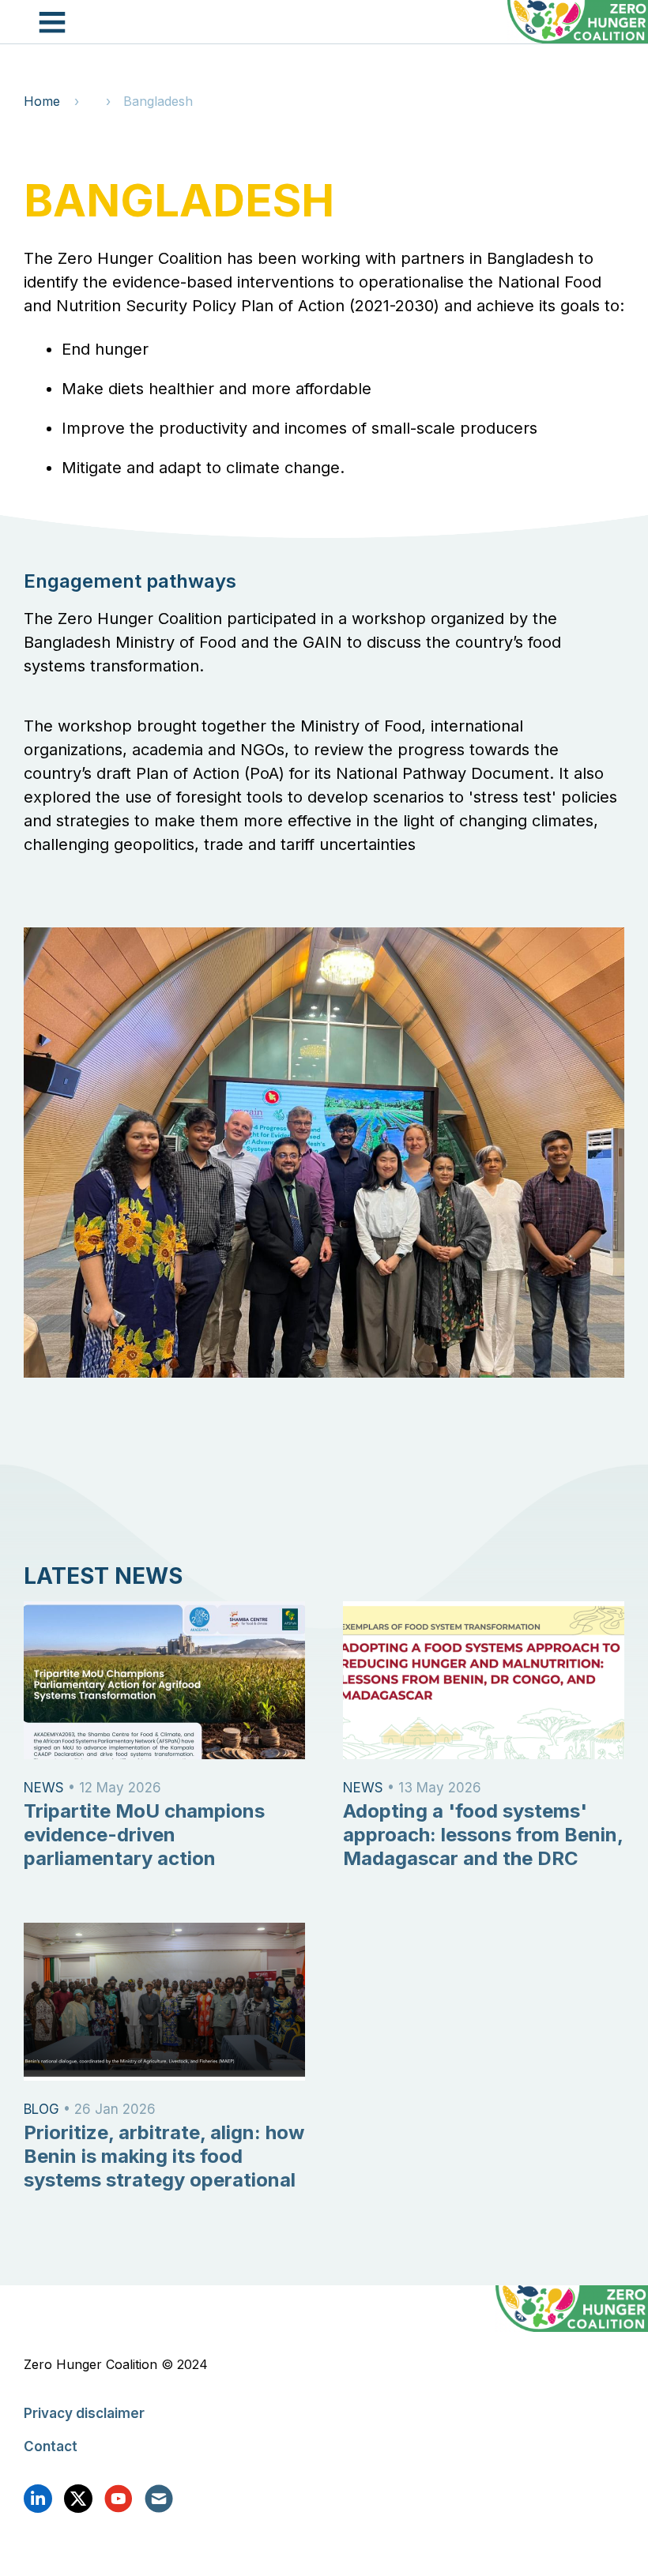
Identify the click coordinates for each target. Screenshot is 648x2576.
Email (159, 2499)
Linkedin (38, 2499)
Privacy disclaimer (84, 2413)
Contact (51, 2446)
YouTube (119, 2499)
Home (42, 101)
